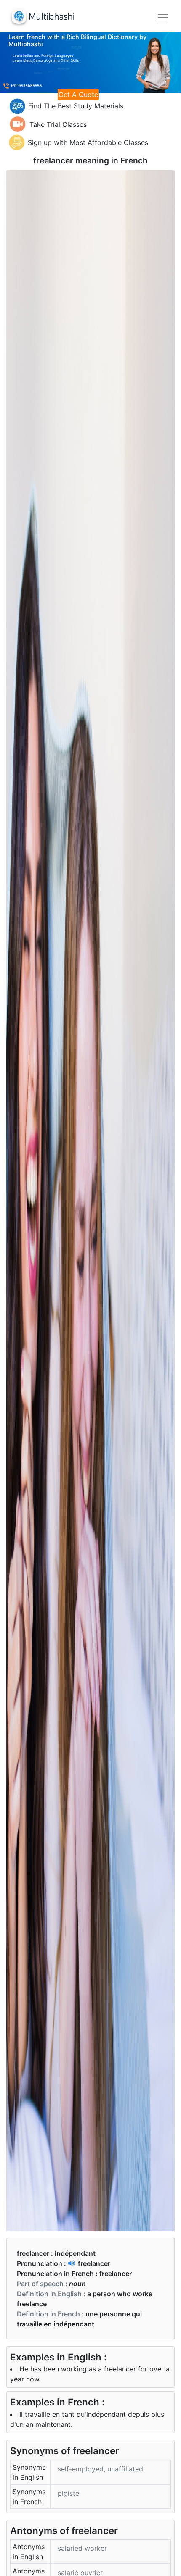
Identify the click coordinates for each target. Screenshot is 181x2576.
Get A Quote (78, 95)
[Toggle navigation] (163, 18)
